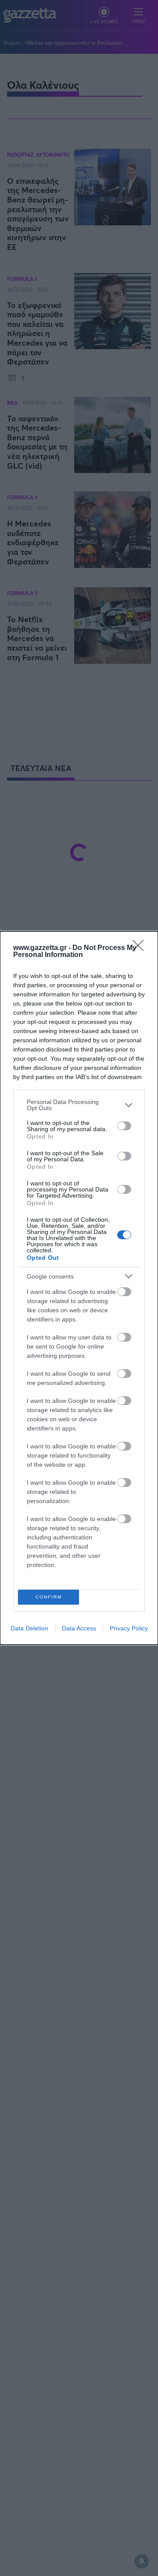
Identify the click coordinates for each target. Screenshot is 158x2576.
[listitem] (79, 1105)
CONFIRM (49, 1597)
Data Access (79, 1628)
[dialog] (79, 1288)
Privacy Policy (129, 1628)
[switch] (124, 1126)
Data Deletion (29, 1628)
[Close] (141, 948)
